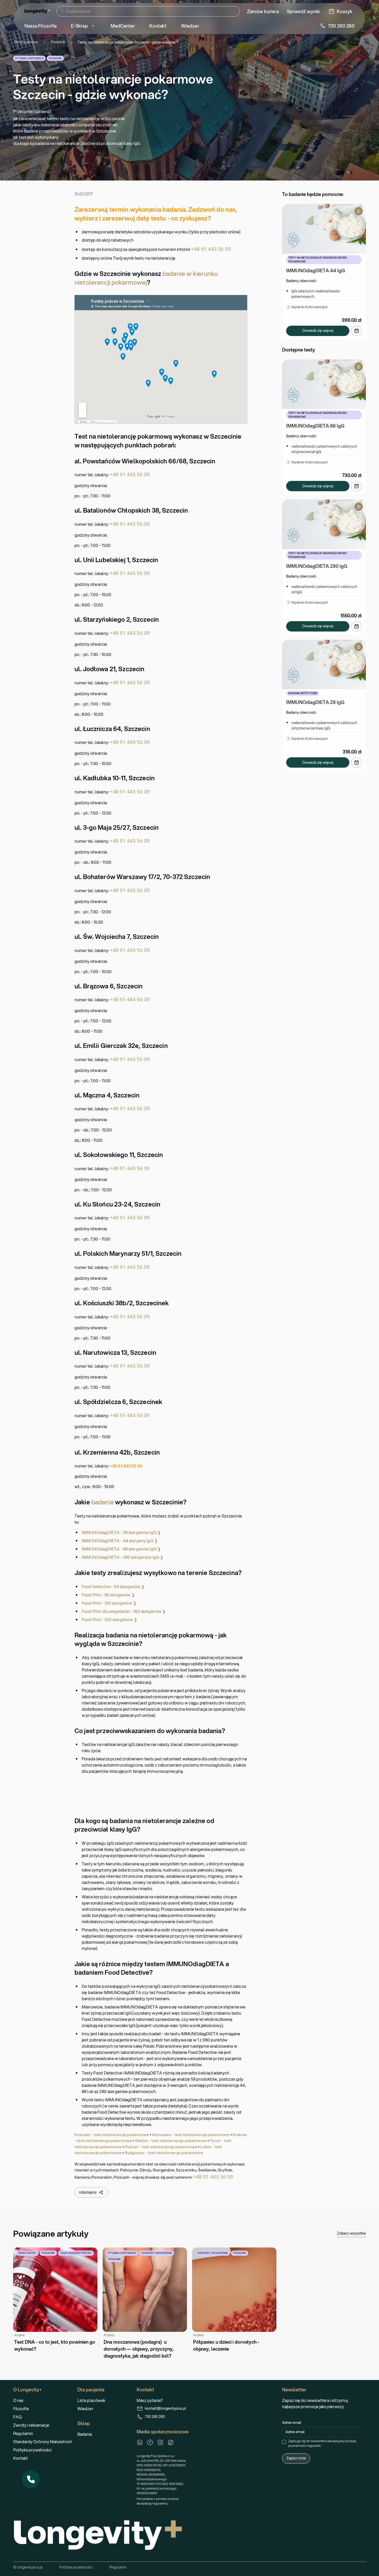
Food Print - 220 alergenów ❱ (109, 1619)
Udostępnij (88, 2192)
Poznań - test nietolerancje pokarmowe (161, 2147)
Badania (85, 2434)
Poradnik (58, 42)
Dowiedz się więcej (318, 331)
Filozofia (21, 2409)
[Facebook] (150, 2442)
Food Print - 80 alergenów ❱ (108, 1595)
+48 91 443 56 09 (211, 249)
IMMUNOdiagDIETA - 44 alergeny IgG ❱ (120, 1541)
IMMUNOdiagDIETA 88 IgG (315, 426)
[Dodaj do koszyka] (357, 331)
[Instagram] (160, 2442)
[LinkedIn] (140, 2442)
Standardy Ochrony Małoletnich (43, 2442)
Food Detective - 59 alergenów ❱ (113, 1586)
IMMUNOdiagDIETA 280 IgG (317, 566)
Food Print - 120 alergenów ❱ (109, 1603)
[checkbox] (284, 2442)
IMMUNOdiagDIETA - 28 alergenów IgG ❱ (121, 1532)
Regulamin (23, 2433)
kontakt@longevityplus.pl (166, 2408)
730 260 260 (155, 2417)
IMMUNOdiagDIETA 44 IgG (316, 270)
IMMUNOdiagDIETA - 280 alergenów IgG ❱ (122, 1557)
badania (102, 1502)
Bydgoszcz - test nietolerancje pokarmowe (164, 2153)
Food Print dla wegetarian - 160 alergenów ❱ (124, 1611)
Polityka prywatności (32, 2450)
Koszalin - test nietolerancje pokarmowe (112, 2135)
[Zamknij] (39, 2471)
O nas (18, 2400)
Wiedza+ (85, 2409)
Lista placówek (91, 2400)
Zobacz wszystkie (351, 2233)
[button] (31, 2479)
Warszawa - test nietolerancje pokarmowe (191, 2135)
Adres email (292, 2423)
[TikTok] (171, 2442)
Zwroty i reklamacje (31, 2425)
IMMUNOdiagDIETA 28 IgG (315, 702)
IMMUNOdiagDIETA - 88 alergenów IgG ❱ (121, 1549)
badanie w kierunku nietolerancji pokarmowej (146, 278)
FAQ (17, 2417)
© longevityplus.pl (28, 2567)
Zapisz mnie (296, 2458)
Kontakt (20, 2458)
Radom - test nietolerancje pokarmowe (171, 2140)
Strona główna (26, 42)
